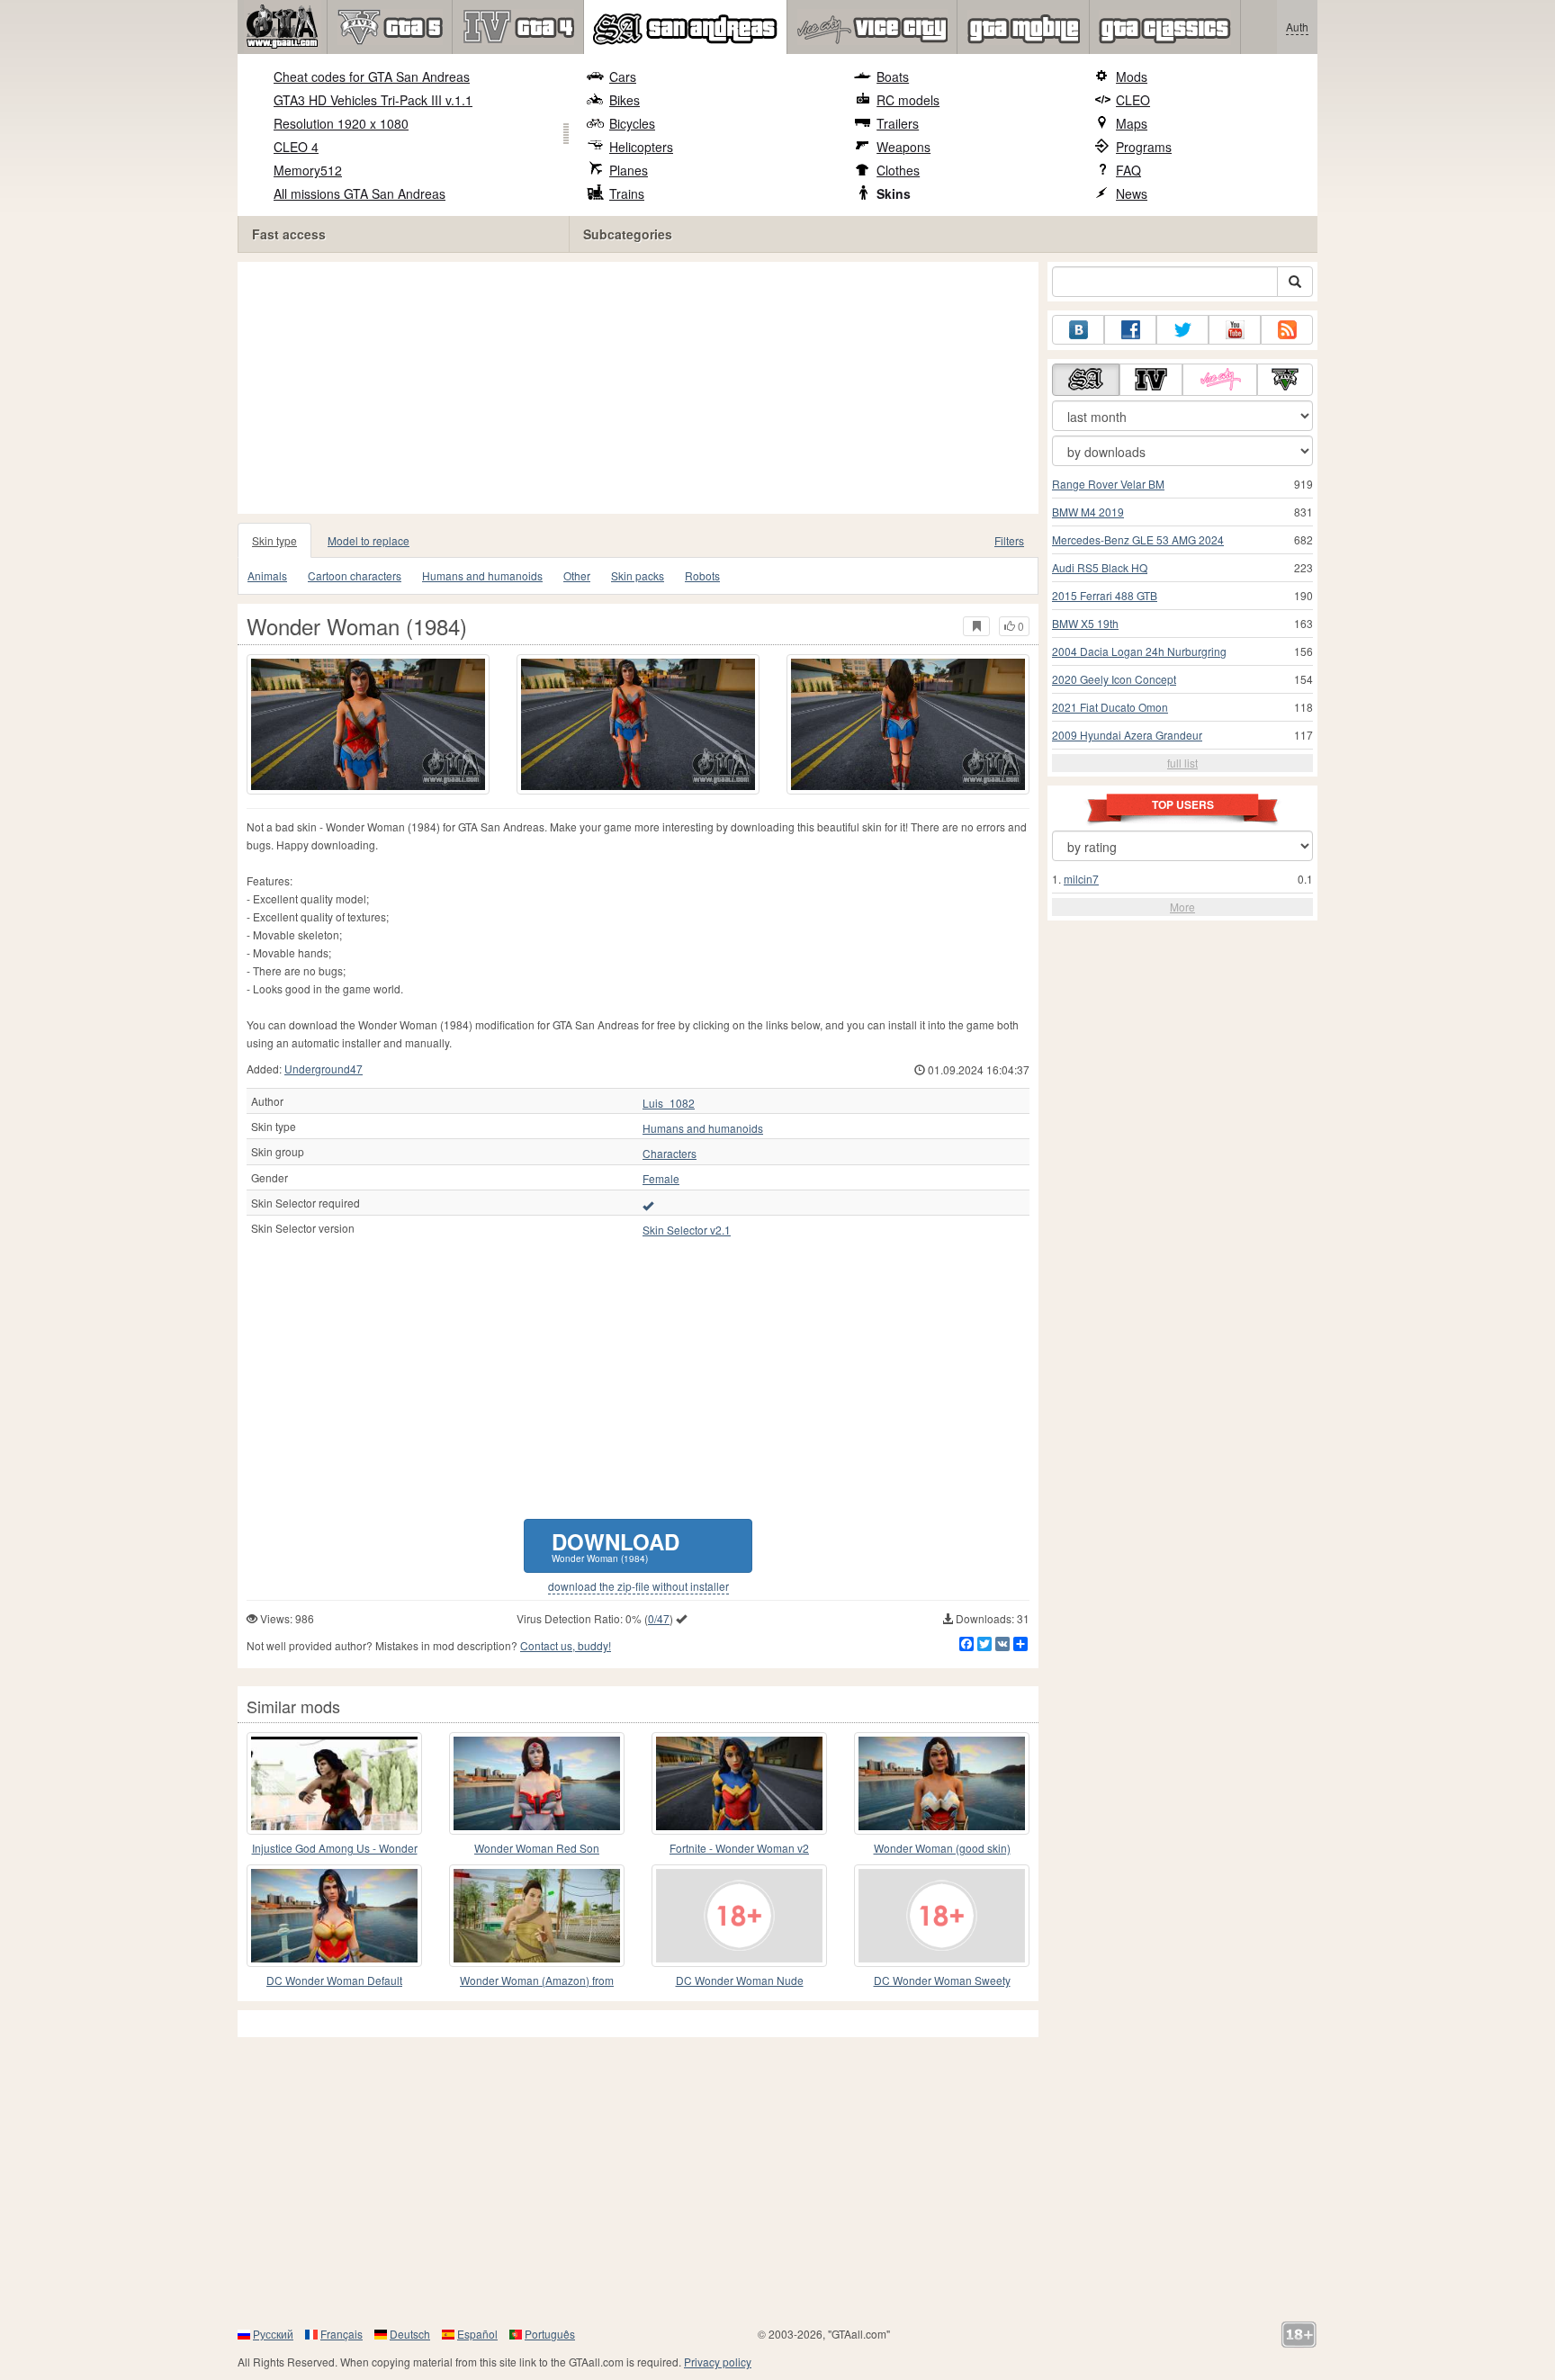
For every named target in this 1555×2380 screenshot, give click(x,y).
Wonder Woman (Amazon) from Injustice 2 (537, 1981)
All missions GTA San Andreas (360, 193)
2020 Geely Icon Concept (1114, 679)
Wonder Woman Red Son (537, 1848)
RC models (908, 100)
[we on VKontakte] (1078, 330)
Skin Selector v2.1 (687, 1230)
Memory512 (308, 170)
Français (342, 2334)
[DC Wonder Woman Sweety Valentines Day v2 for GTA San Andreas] (942, 1916)
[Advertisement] (643, 388)
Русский (273, 2334)
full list (1182, 763)
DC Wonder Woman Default (334, 1980)
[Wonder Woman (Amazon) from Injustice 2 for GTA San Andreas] (537, 1916)
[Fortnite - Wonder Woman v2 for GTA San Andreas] (739, 1783)
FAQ (1128, 170)
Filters (1009, 540)
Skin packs (638, 575)
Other (577, 575)
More (1182, 907)
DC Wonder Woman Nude (740, 1980)
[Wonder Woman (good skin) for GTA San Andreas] (942, 1783)
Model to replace (369, 540)
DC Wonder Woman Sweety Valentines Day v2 (942, 1981)
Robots (702, 575)
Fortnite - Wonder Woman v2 (739, 1848)
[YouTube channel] (1235, 330)
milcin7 (1081, 879)
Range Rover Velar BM (1108, 484)
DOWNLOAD (616, 1545)
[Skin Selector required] (648, 1205)
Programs (1144, 147)
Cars (623, 76)
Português (550, 2334)
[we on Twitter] (1182, 330)
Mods (1132, 76)
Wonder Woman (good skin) (942, 1848)
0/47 (659, 1618)
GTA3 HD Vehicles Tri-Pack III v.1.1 (373, 100)
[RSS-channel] (1287, 330)
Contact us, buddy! (566, 1645)
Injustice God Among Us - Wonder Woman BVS (335, 1849)
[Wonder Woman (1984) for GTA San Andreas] (368, 724)
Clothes (898, 170)
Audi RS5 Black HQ (1100, 567)
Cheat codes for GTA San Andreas (372, 76)
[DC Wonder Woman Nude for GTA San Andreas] (739, 1916)
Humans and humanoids (482, 575)
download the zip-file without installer (638, 1586)
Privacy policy (718, 2362)
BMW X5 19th (1085, 623)
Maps (1132, 123)
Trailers (898, 123)
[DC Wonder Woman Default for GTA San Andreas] (334, 1916)
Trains (627, 193)
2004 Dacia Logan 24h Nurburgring (1139, 651)
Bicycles (632, 123)
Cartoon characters (355, 575)
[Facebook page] (1130, 330)
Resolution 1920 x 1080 (341, 123)
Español (477, 2334)
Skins (894, 193)
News (1132, 193)
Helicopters (641, 147)
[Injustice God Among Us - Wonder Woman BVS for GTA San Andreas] (334, 1783)
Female (661, 1179)
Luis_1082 (669, 1103)
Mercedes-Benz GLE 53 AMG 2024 (1138, 539)
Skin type (274, 540)
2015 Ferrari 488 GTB (1105, 595)
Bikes (625, 100)
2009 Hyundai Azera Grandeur (1127, 735)
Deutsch (410, 2334)
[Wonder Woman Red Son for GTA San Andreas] (537, 1783)
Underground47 (324, 1069)
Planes (629, 170)
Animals (267, 575)
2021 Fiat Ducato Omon (1110, 707)
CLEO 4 (296, 147)
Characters (670, 1154)
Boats (893, 76)
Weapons (903, 147)
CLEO (1133, 100)
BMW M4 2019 (1088, 512)
